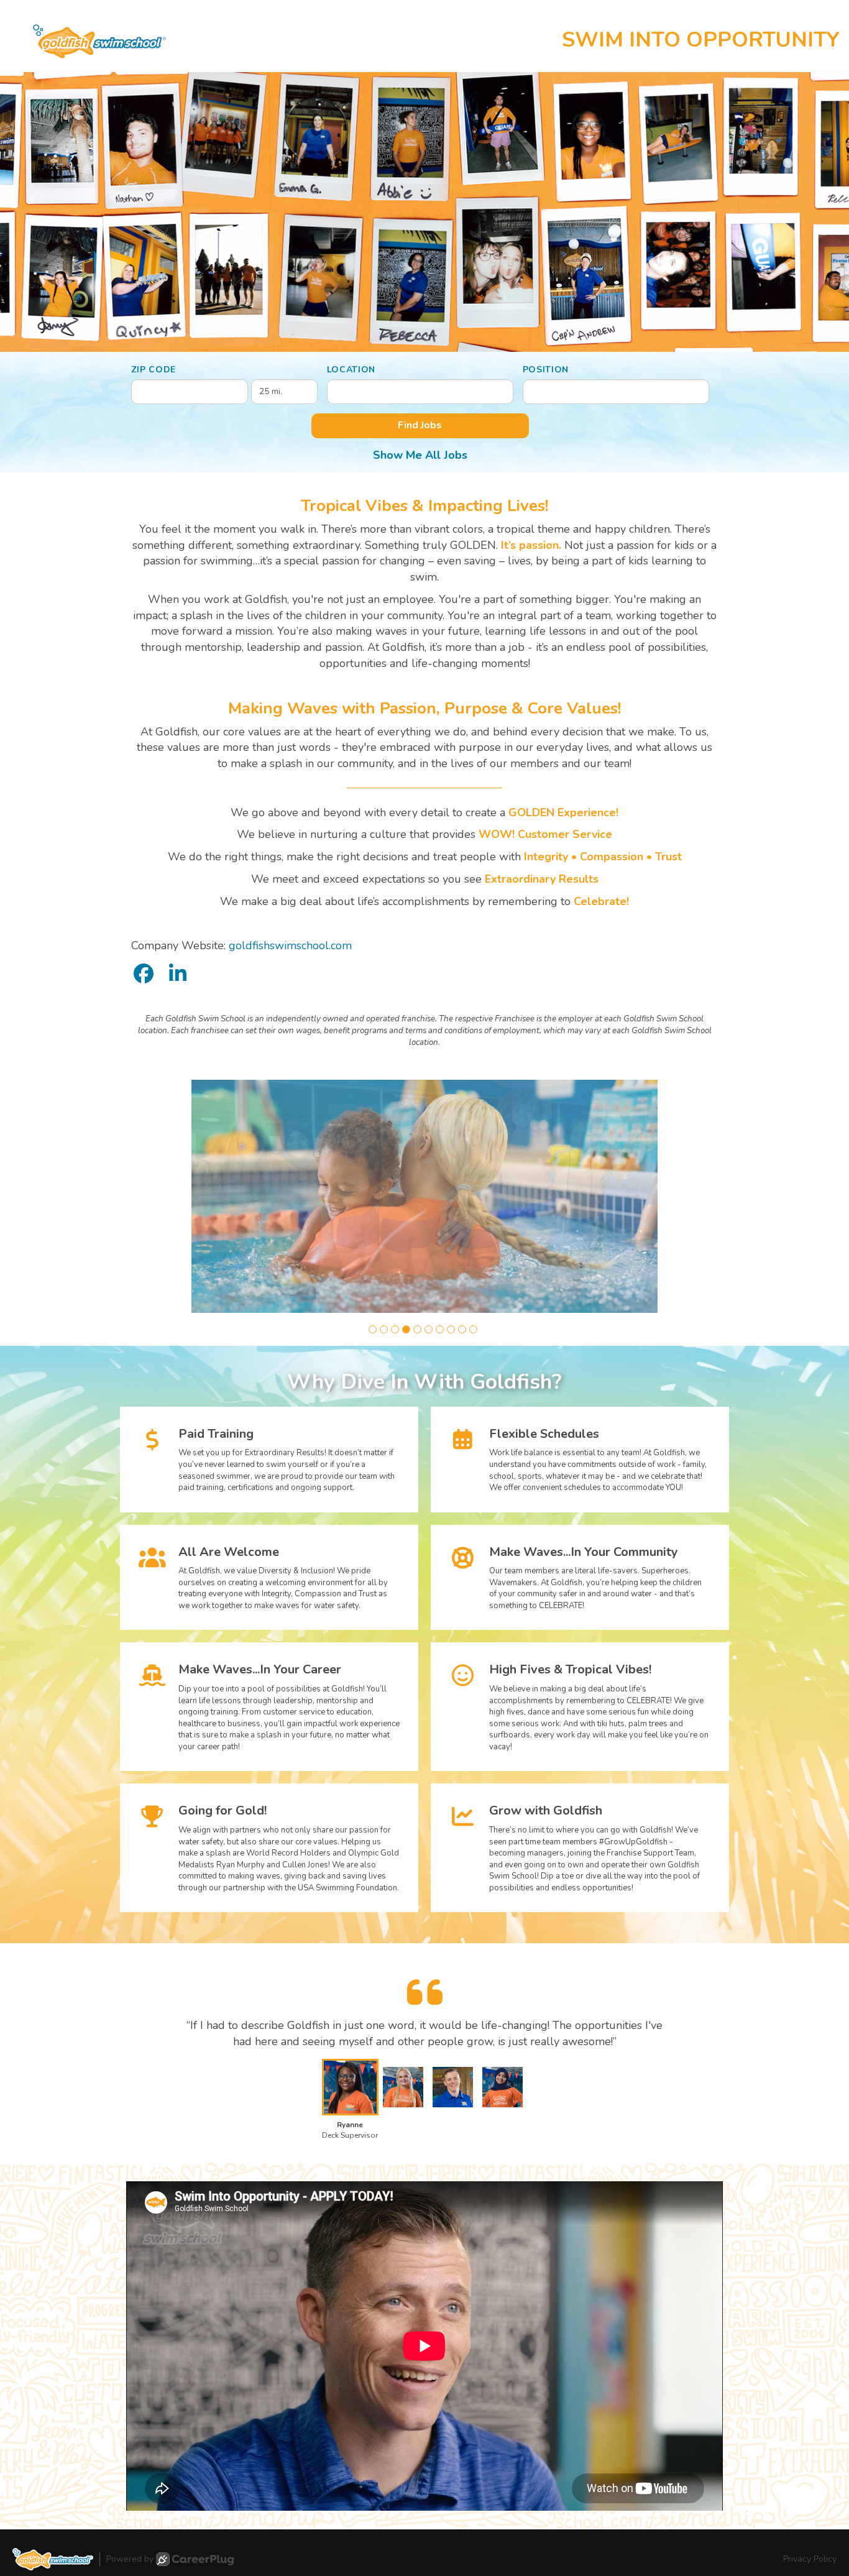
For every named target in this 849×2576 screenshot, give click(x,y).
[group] (424, 1196)
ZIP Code (154, 370)
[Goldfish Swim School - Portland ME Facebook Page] (144, 974)
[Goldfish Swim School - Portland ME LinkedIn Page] (178, 974)
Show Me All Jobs (420, 455)
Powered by (130, 2559)
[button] (373, 1329)
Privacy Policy (810, 2559)
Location (351, 370)
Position (546, 370)
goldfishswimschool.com (290, 945)
